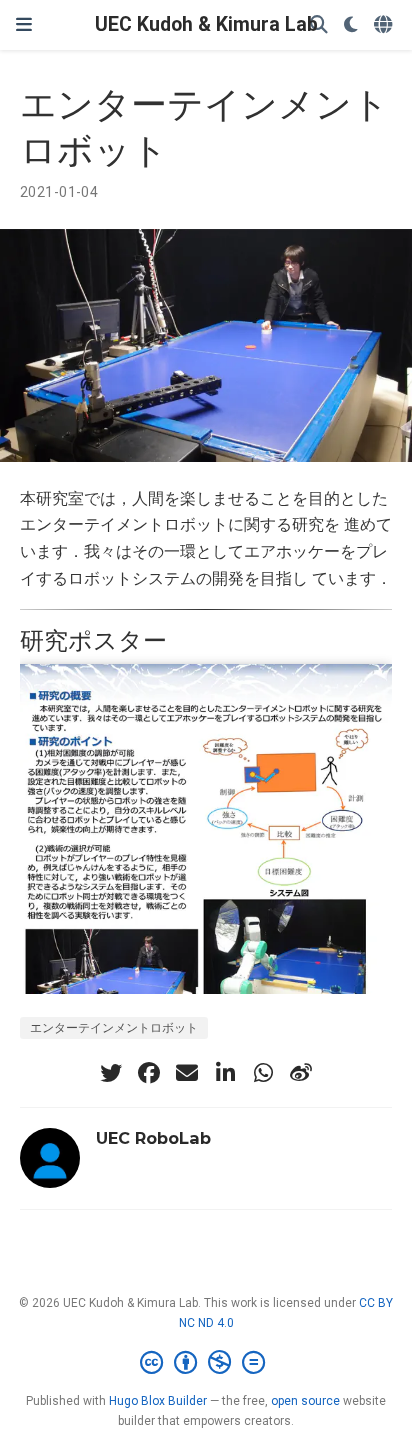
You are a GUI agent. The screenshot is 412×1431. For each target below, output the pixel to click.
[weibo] (301, 1073)
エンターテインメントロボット (114, 1028)
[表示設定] (351, 25)
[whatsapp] (263, 1073)
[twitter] (111, 1073)
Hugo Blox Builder (158, 1401)
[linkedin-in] (225, 1073)
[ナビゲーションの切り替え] (24, 25)
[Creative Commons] (206, 1363)
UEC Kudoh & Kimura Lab (206, 24)
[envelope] (187, 1073)
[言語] (385, 25)
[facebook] (149, 1073)
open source (305, 1401)
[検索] (319, 25)
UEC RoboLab (153, 1138)
